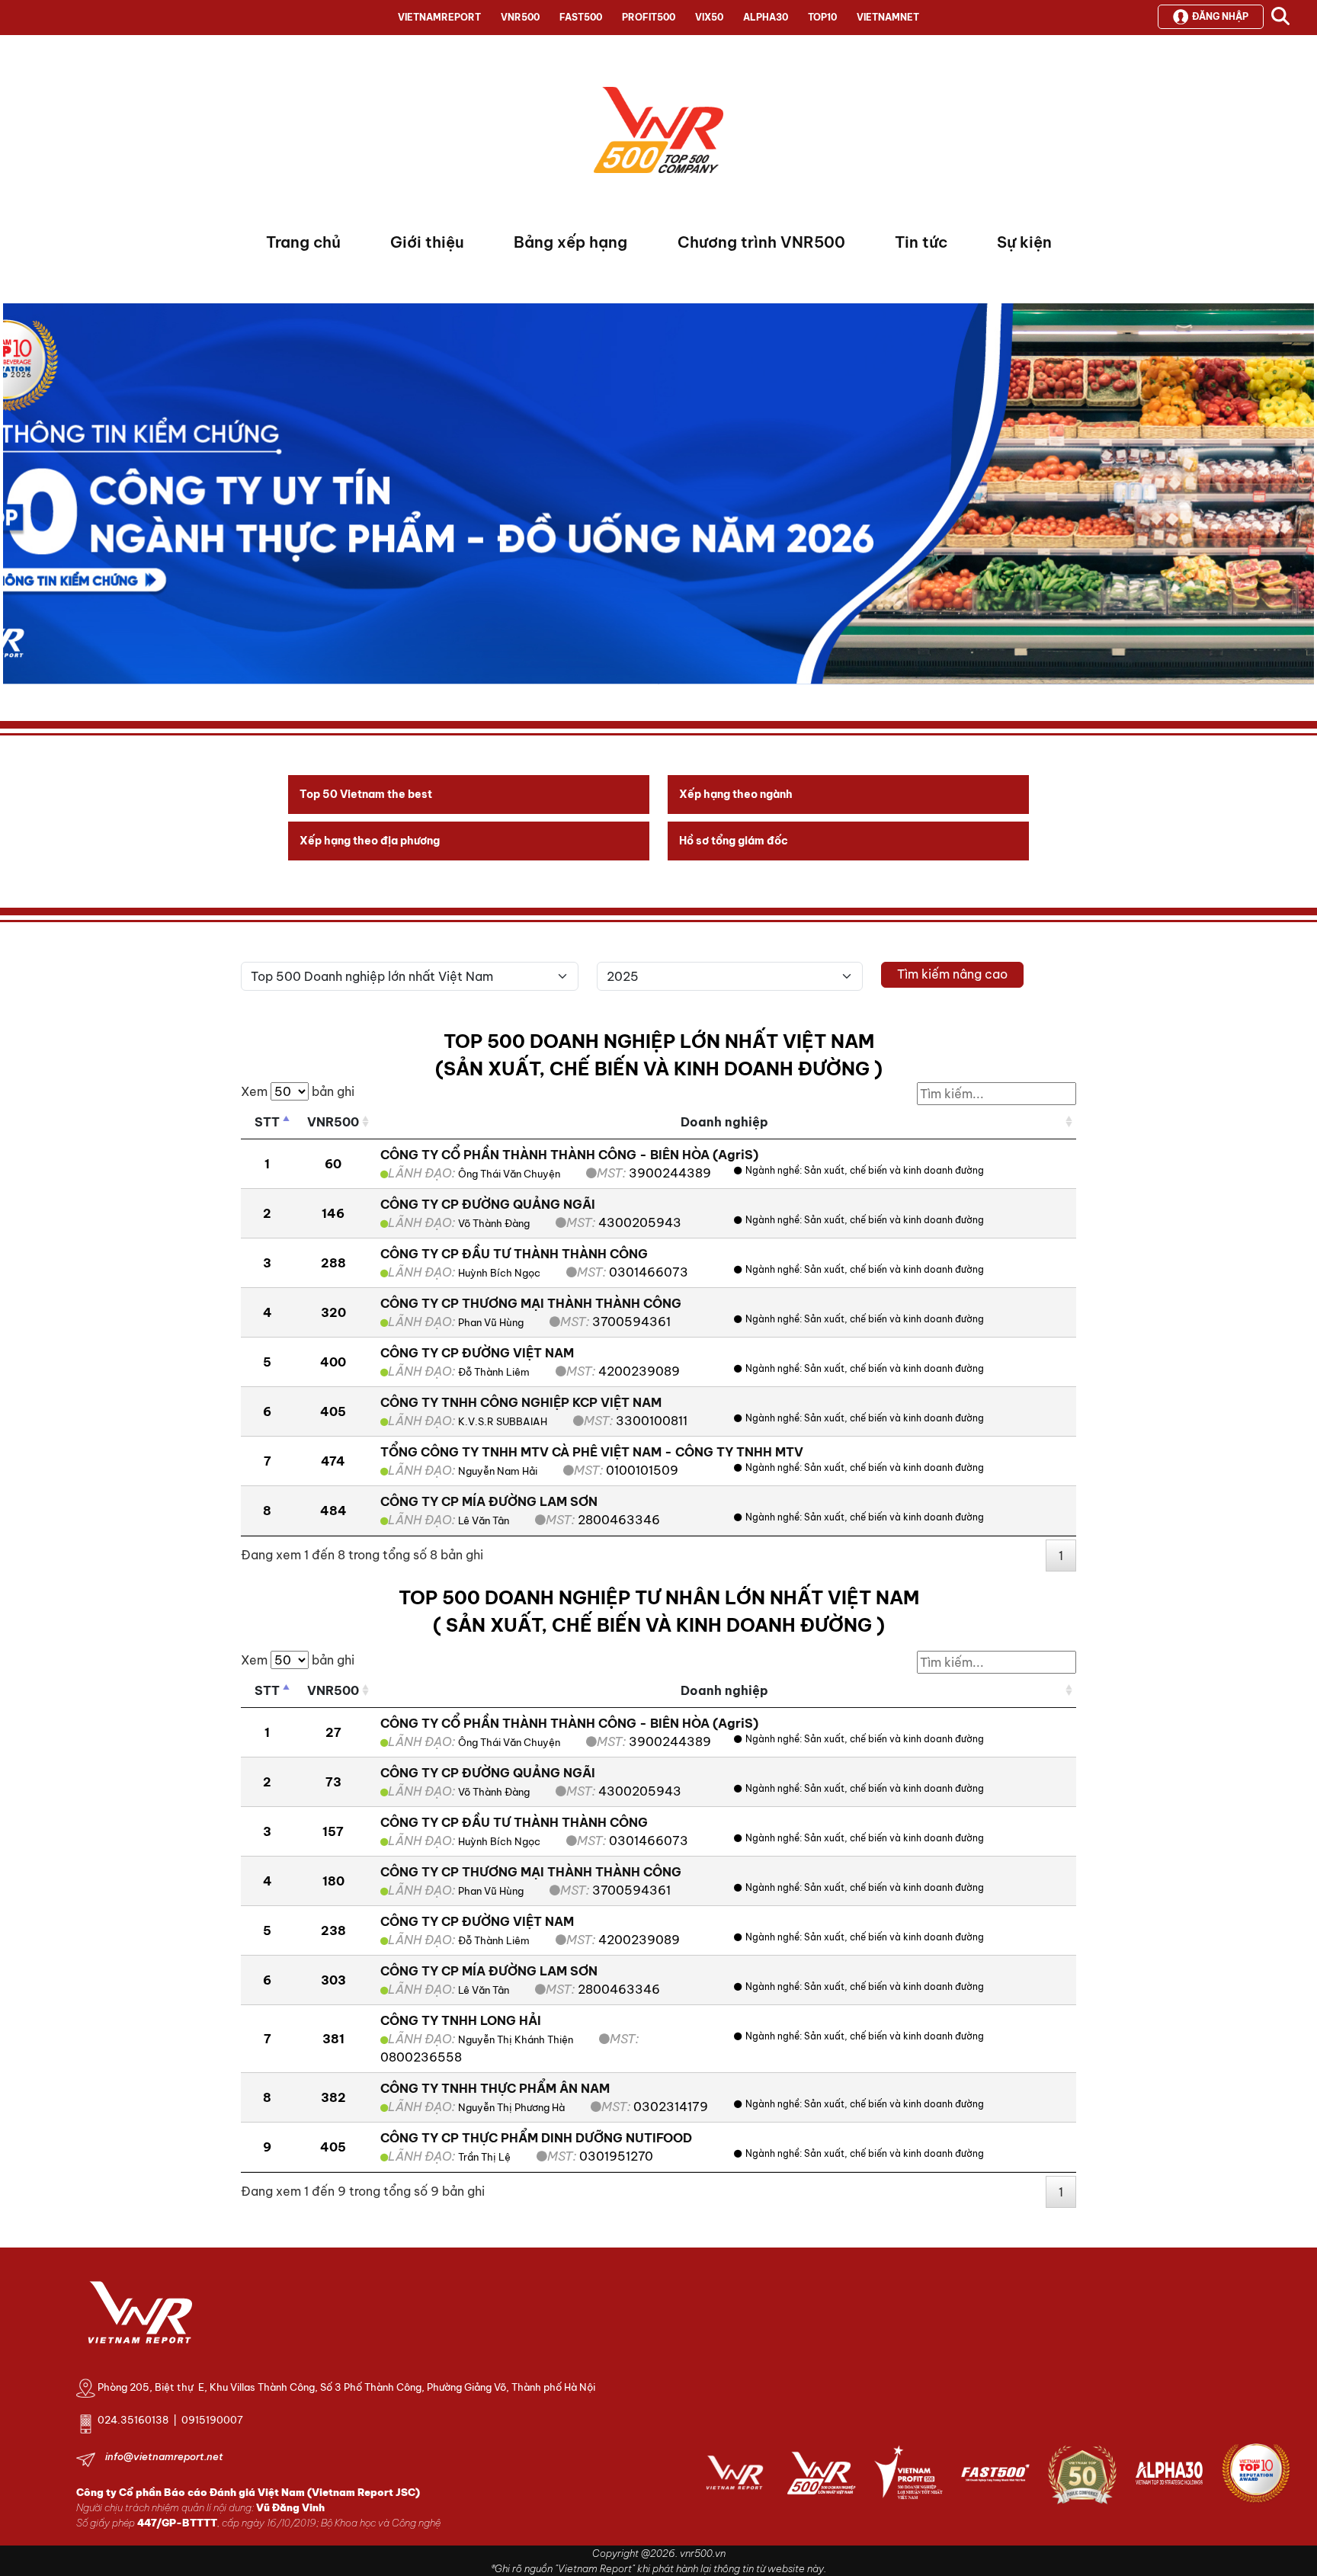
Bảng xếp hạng (570, 242)
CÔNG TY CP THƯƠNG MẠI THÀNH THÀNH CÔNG (531, 1303)
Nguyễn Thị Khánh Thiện (516, 2039)
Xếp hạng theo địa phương (370, 841)
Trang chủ (303, 242)
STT (267, 1122)
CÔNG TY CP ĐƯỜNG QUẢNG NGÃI (488, 1204)
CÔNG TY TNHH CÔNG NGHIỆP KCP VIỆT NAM (521, 1402)
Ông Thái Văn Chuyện (509, 1174)
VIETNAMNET (888, 17)
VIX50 (709, 17)
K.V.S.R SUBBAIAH (503, 1421)
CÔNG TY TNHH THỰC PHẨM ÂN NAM (495, 2088)
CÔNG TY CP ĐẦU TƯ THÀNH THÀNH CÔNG (514, 1254)
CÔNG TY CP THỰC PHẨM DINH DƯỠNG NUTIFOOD (536, 2138)
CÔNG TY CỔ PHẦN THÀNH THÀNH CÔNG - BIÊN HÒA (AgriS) (569, 1155)
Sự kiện (1024, 242)
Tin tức (921, 242)
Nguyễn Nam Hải (498, 1471)
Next (14, 498)
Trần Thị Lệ (484, 2157)
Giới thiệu (427, 242)
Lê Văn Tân (484, 1520)
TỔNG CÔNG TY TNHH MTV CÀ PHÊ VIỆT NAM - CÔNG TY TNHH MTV (592, 1452)
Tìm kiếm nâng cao (952, 974)
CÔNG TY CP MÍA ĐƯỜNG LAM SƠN (489, 1501)
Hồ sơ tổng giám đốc (734, 841)
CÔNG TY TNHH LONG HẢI (461, 2020)
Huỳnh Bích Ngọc (499, 1273)
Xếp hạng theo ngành (736, 794)
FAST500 (581, 17)
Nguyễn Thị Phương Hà (511, 2107)
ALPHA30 (766, 17)
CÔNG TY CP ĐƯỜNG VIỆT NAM (477, 1353)
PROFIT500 (649, 17)
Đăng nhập (1220, 16)
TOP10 (822, 17)
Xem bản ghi (298, 1091)
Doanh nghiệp (724, 1122)
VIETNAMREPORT (439, 17)
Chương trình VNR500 (761, 242)
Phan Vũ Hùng (491, 1322)
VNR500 (520, 17)
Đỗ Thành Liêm (494, 1372)
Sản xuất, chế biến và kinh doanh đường (894, 1170)
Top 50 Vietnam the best (366, 794)
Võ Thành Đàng (494, 1223)
